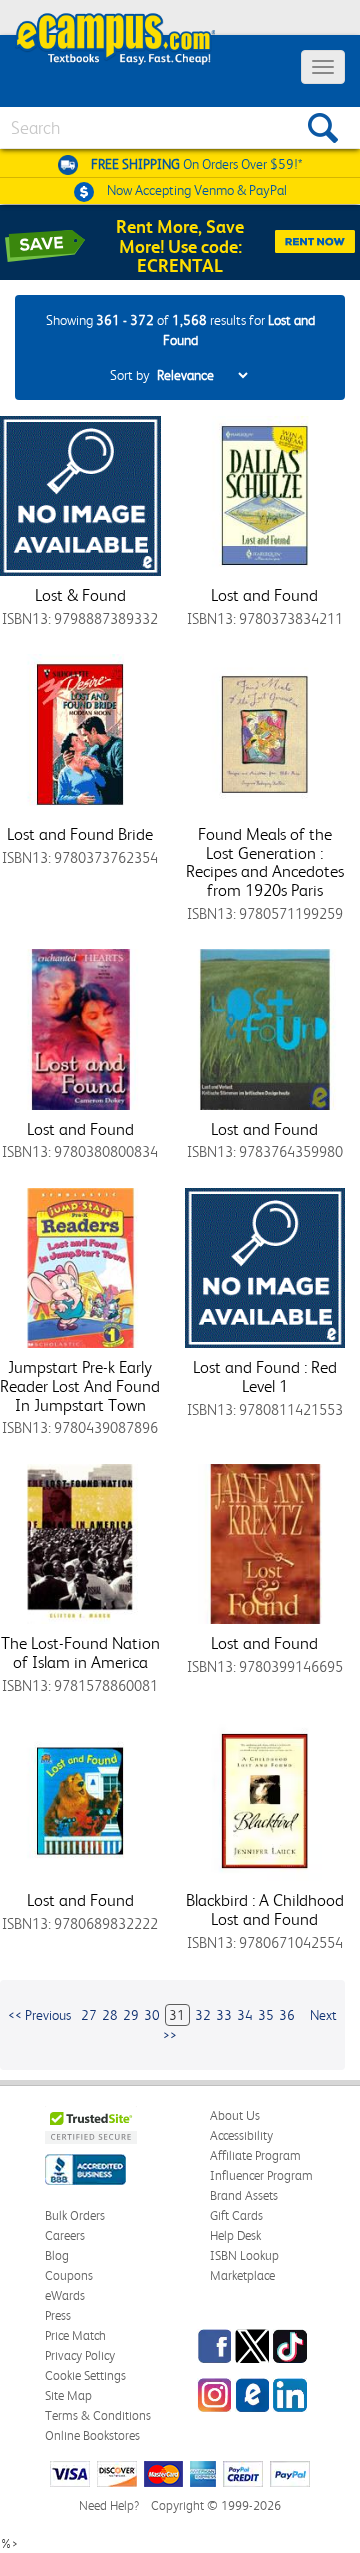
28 (110, 2015)
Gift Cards (236, 2215)
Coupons (69, 2275)
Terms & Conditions (98, 2415)
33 (224, 2015)
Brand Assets (244, 2195)
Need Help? (109, 2505)
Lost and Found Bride (80, 834)
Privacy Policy (80, 2355)
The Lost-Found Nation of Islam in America (80, 1652)
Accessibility (241, 2135)
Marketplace (242, 2275)
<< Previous (39, 2015)
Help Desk (235, 2235)
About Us (235, 2115)
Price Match (75, 2335)
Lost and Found (264, 595)
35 (266, 2015)
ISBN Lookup (244, 2255)
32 (203, 2015)
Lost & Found (80, 595)
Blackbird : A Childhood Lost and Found (265, 1909)
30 (152, 2015)
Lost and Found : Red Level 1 (265, 1376)
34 (245, 2015)
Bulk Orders (75, 2215)
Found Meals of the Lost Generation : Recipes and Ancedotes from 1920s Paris (265, 862)
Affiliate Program (255, 2155)
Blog (57, 2255)
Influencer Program (261, 2175)
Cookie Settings (85, 2375)
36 (287, 2015)
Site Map (68, 2395)
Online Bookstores (92, 2435)
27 (89, 2015)
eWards (65, 2295)
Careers (65, 2235)
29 (131, 2015)
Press (58, 2315)
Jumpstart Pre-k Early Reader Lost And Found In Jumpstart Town (80, 1385)
